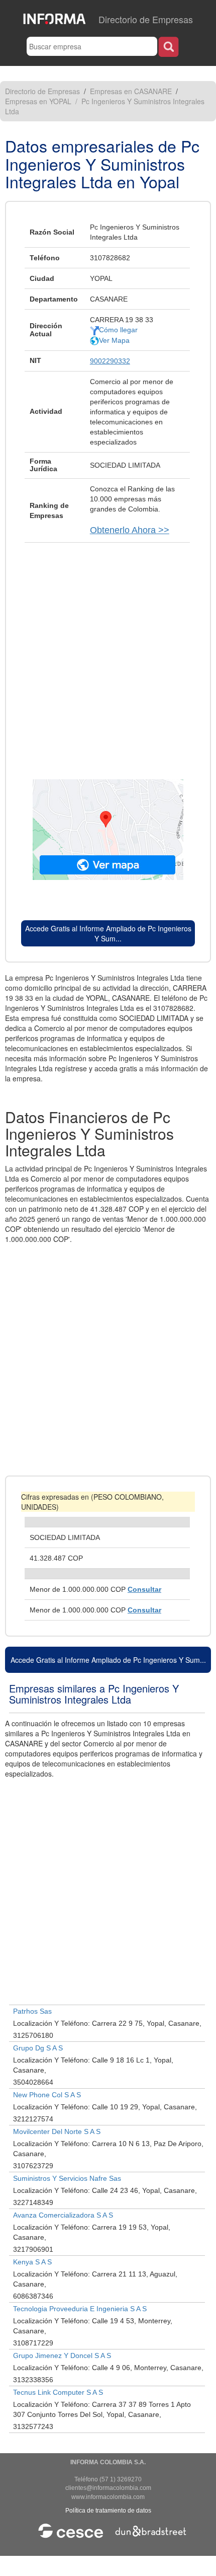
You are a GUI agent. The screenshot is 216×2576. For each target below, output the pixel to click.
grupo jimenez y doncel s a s (62, 2356)
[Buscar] (169, 47)
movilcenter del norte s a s (57, 2131)
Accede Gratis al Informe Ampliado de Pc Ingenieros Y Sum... (108, 933)
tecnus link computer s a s (58, 2392)
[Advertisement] (108, 656)
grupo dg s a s (38, 2048)
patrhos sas (32, 2011)
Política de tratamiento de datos (108, 2511)
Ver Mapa (114, 340)
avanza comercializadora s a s (63, 2215)
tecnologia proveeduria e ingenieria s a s (80, 2309)
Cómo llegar (118, 330)
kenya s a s (32, 2262)
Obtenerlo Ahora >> (130, 530)
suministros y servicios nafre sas (67, 2178)
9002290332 (110, 361)
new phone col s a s (47, 2095)
